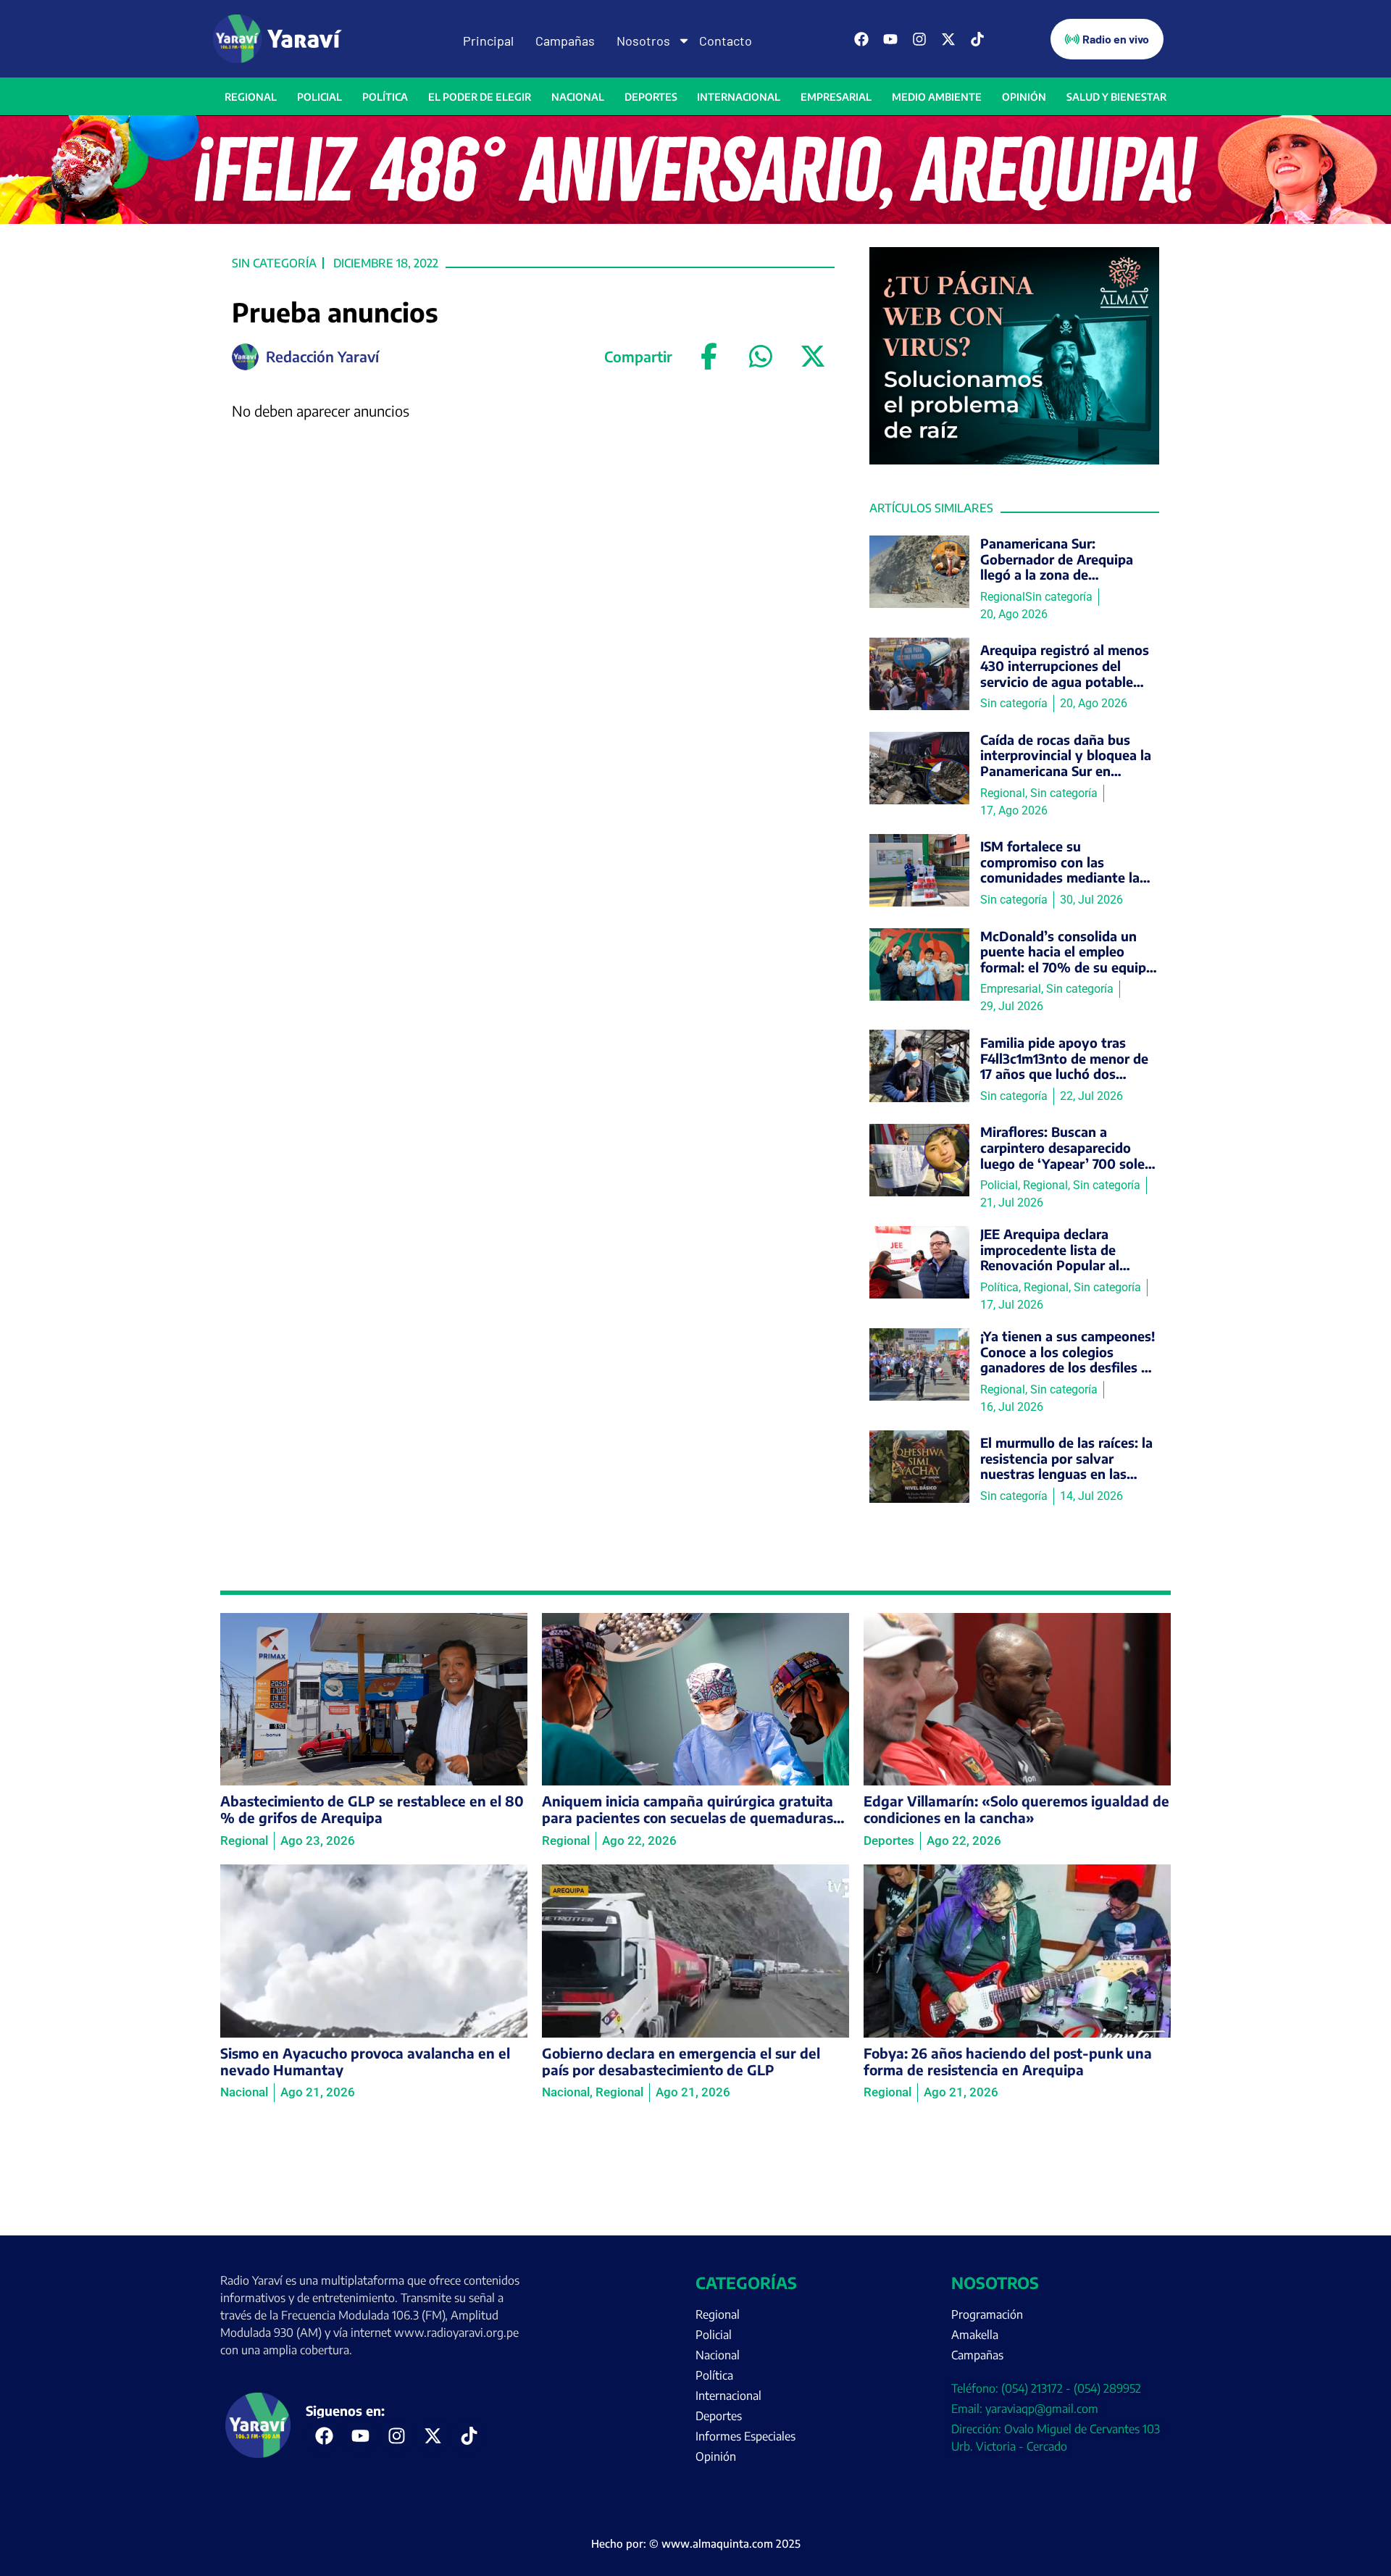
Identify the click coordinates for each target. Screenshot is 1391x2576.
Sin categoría (274, 263)
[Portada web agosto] (695, 220)
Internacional (739, 97)
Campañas (565, 41)
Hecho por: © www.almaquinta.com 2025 (696, 2543)
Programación (987, 2314)
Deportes (651, 97)
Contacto (726, 41)
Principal (488, 41)
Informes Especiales (745, 2436)
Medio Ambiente (937, 97)
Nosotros (643, 41)
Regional (251, 97)
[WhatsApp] (761, 357)
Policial (319, 97)
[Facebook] (861, 39)
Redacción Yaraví (322, 356)
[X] (813, 357)
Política (385, 97)
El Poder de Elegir (480, 97)
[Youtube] (890, 39)
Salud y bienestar (1116, 97)
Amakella (975, 2335)
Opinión (1024, 97)
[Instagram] (919, 39)
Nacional (578, 97)
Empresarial (836, 97)
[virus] (1014, 460)
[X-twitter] (948, 39)
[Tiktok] (977, 39)
